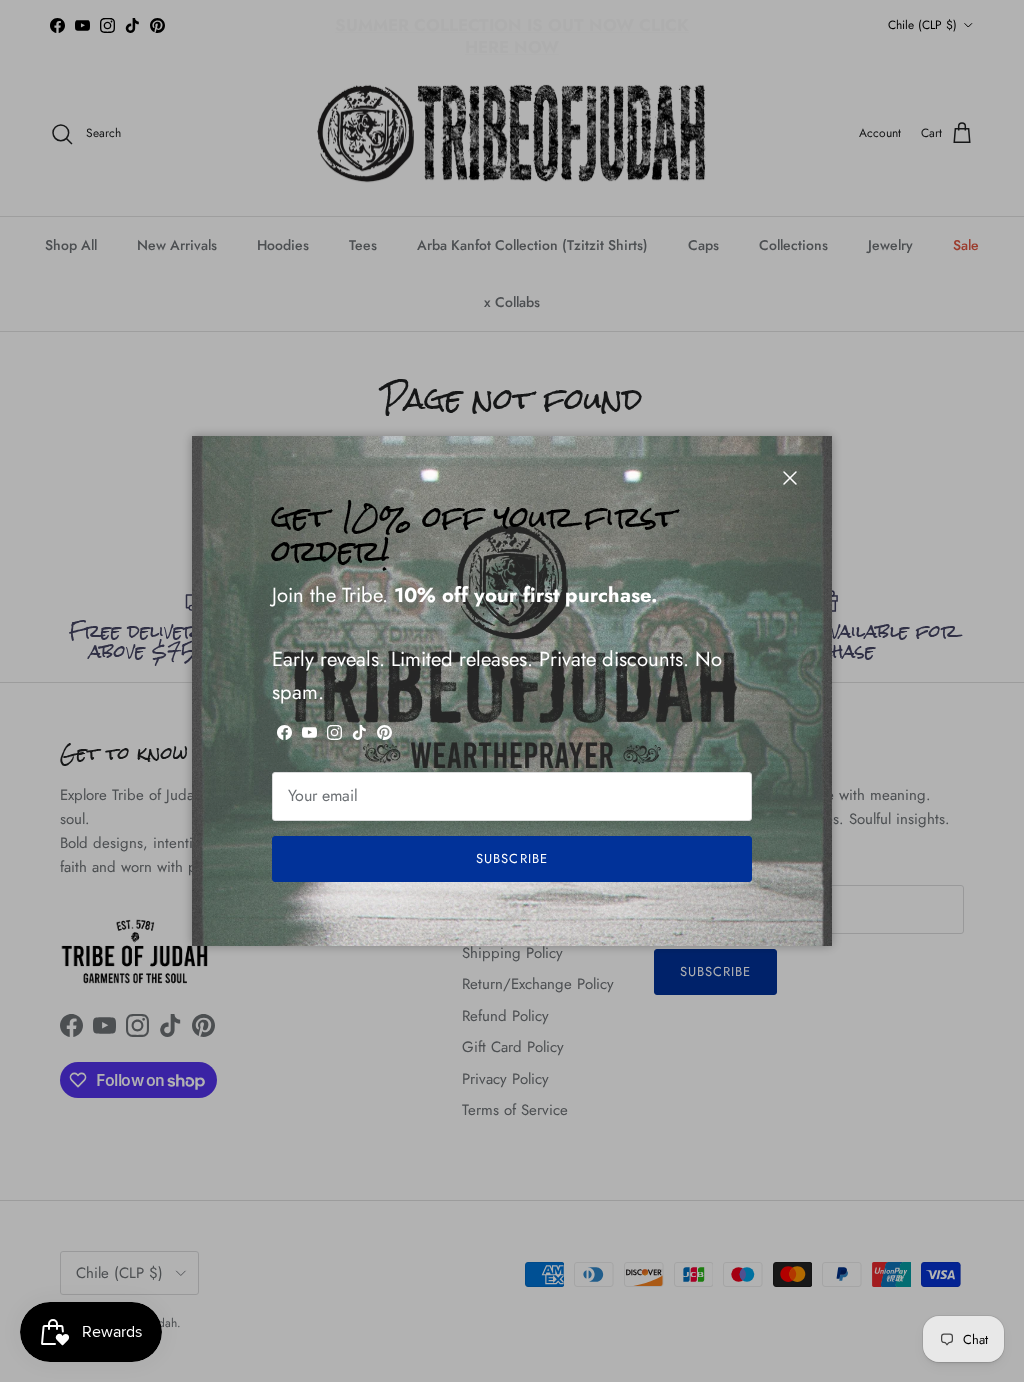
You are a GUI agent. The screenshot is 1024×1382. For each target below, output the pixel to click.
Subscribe (511, 858)
